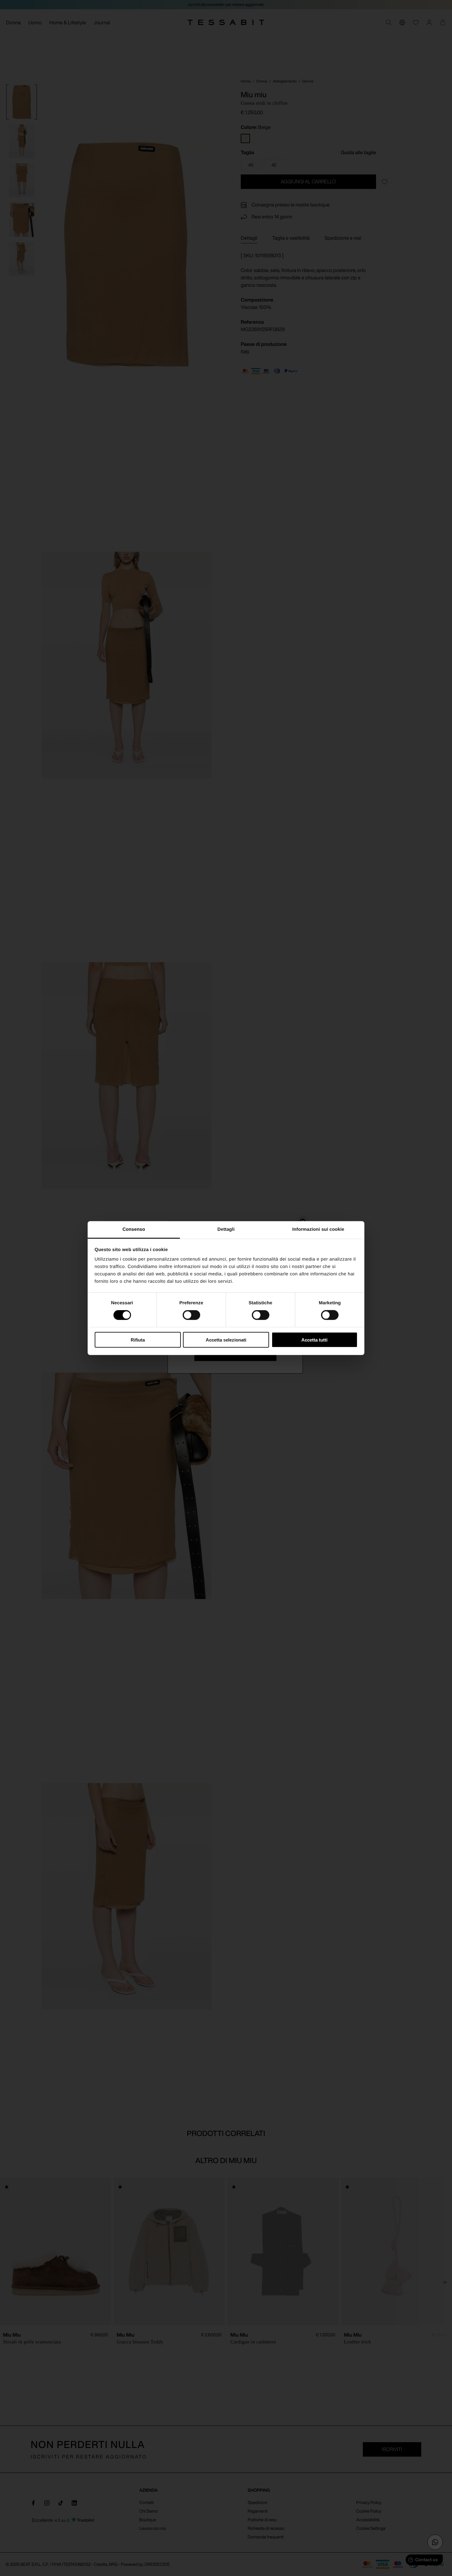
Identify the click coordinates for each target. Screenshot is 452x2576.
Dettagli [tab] (226, 1229)
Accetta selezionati (226, 1340)
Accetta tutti (314, 1340)
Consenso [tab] (134, 1229)
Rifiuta (138, 1340)
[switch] (191, 1315)
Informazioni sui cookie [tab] (318, 1229)
